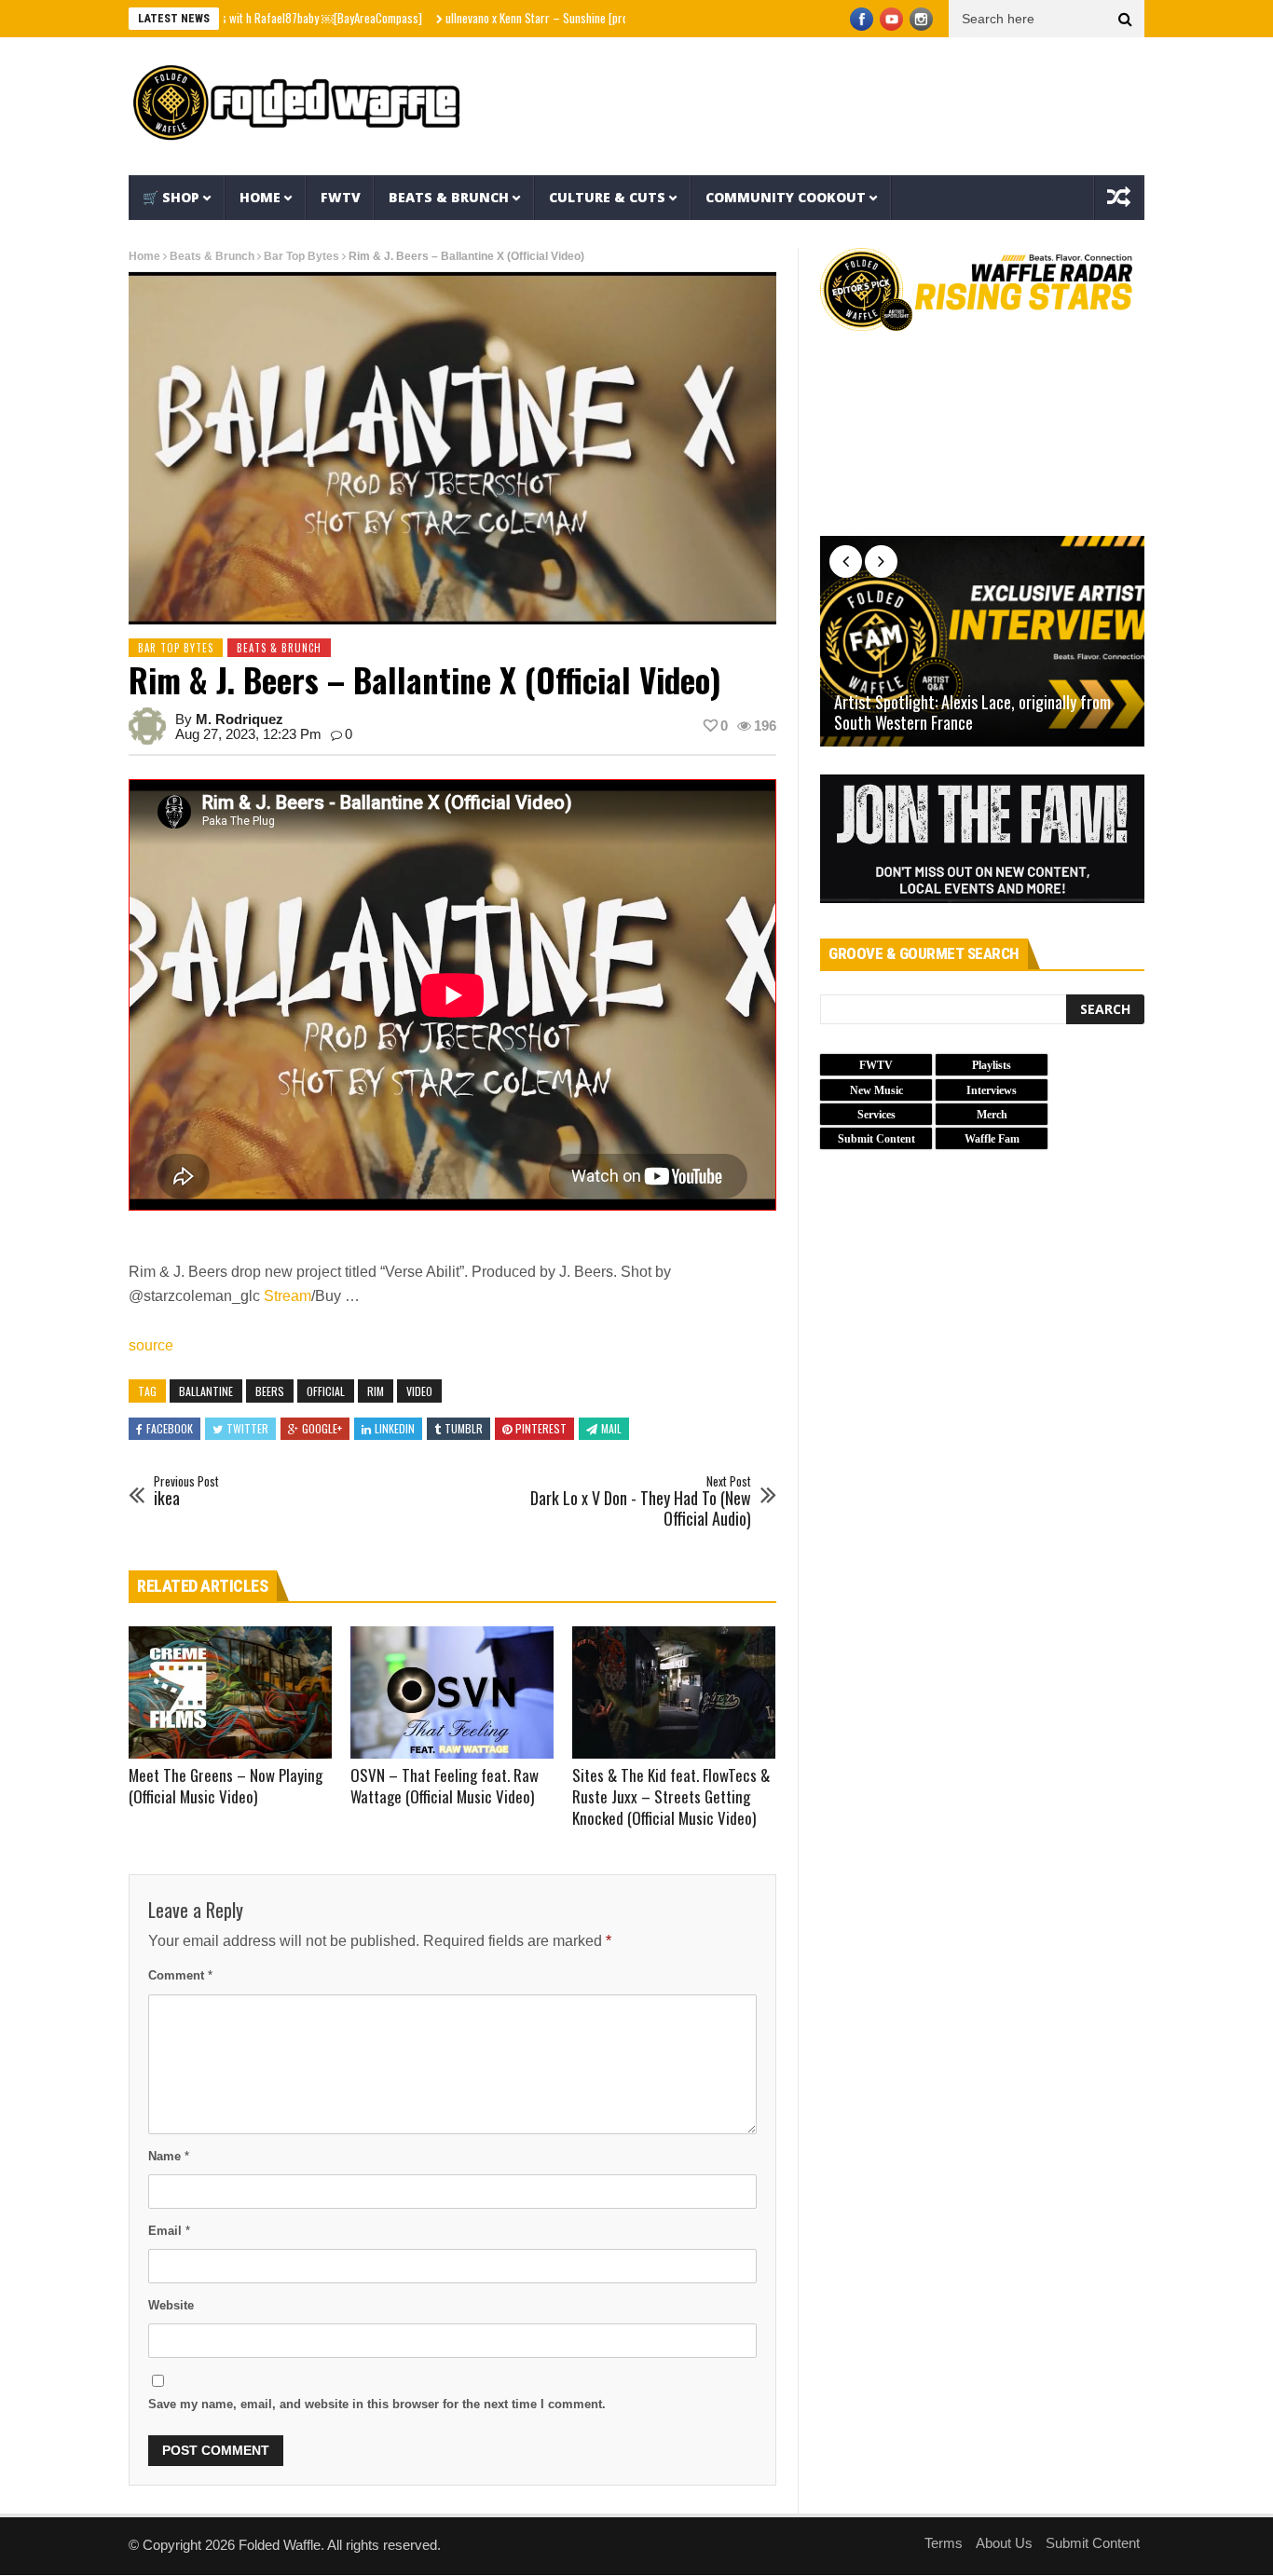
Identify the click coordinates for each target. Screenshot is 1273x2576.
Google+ (322, 1428)
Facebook (170, 1428)
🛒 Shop (171, 197)
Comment (180, 1975)
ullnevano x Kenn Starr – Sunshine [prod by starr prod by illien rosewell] (545, 18)
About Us (1004, 2543)
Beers (270, 1391)
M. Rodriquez (240, 719)
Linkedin (395, 1428)
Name (169, 2156)
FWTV (341, 197)
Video (419, 1391)
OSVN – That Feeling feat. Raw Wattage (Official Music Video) (445, 1786)
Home (260, 197)
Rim (376, 1391)
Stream (287, 1296)
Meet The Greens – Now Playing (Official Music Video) (226, 1786)
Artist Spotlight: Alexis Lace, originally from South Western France (972, 713)
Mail (611, 1428)
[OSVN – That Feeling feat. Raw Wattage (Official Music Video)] (452, 1692)
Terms (944, 2543)
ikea (186, 1492)
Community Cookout (786, 197)
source (151, 1345)
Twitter (247, 1428)
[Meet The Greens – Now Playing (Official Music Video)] (230, 1692)
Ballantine (206, 1391)
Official (326, 1391)
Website (171, 2305)
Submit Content (1093, 2543)
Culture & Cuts (607, 197)
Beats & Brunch (449, 197)
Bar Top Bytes (301, 256)
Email (169, 2231)
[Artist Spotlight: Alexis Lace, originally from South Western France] (982, 641)
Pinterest (541, 1428)
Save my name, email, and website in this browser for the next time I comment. (377, 2404)
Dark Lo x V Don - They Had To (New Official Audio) (641, 1502)
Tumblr (464, 1428)
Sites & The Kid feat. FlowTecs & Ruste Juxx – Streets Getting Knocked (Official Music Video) (671, 1796)
